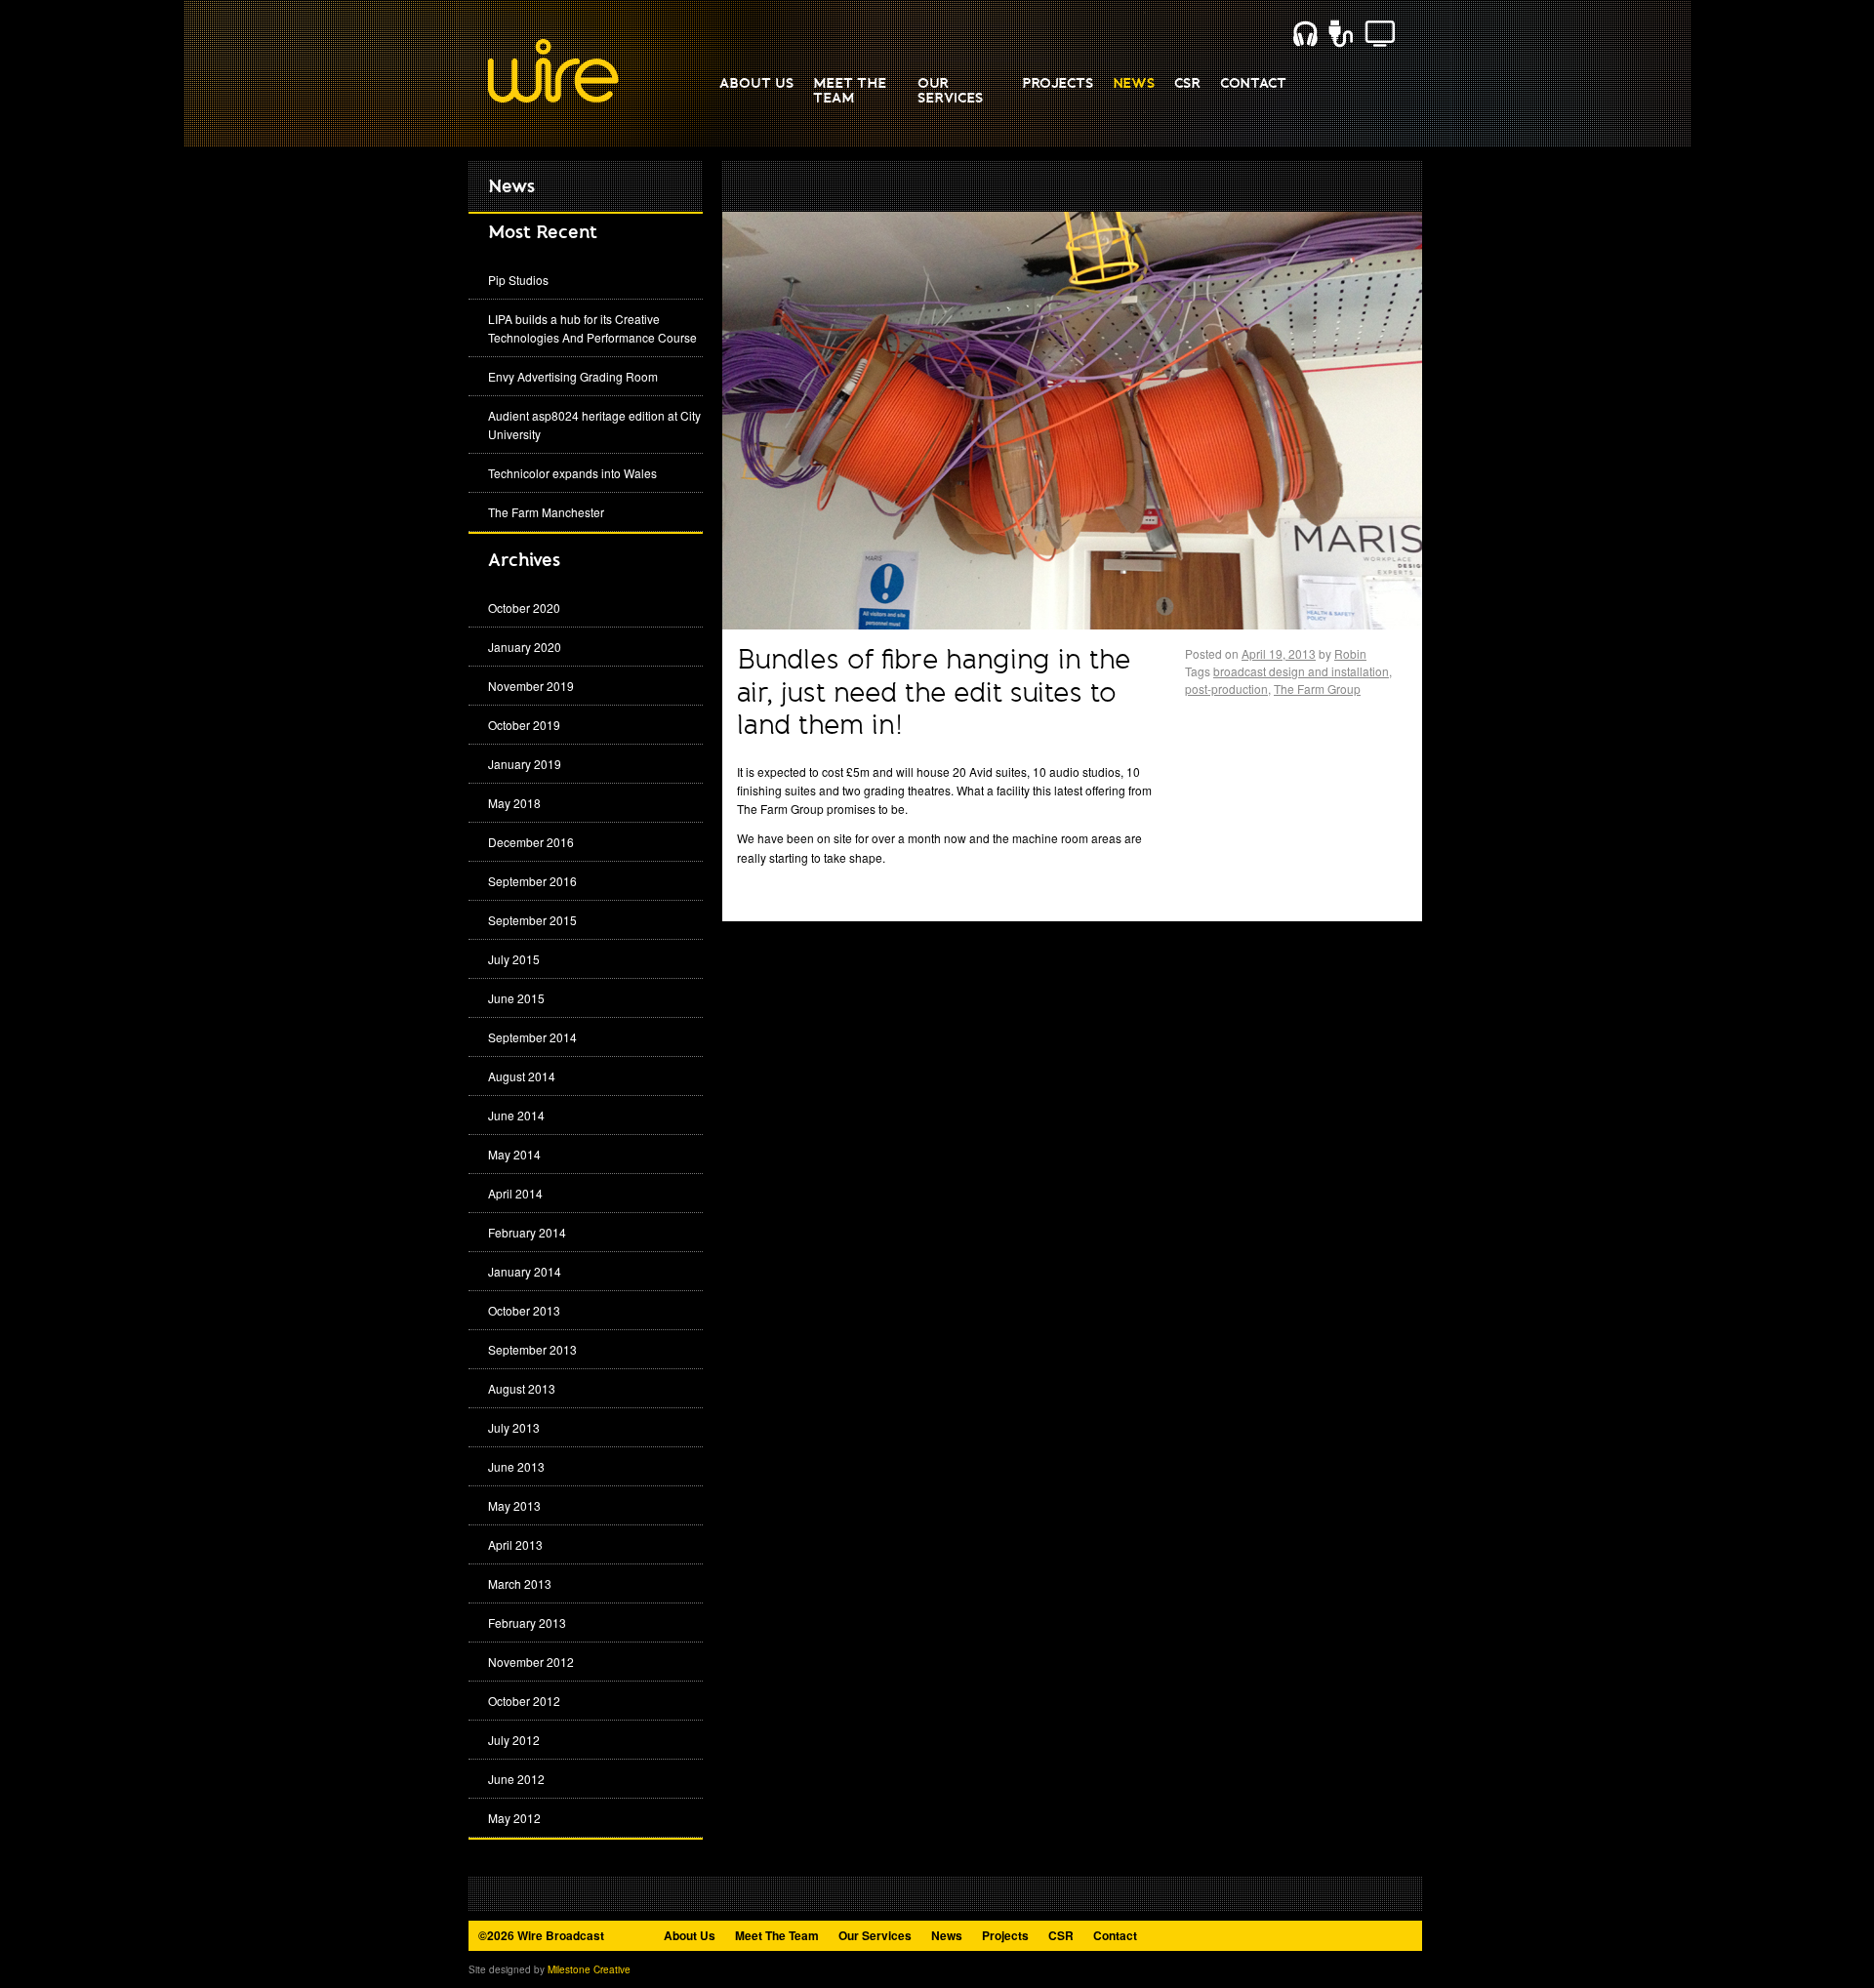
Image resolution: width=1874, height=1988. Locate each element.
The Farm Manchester (546, 512)
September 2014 (532, 1037)
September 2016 (532, 881)
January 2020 (525, 647)
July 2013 (514, 1427)
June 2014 (516, 1115)
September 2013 (532, 1349)
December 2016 (531, 842)
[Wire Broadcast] (553, 99)
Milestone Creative (589, 1969)
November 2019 (531, 686)
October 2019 (524, 725)
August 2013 (522, 1388)
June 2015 (516, 998)
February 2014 (527, 1232)
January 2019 (525, 764)
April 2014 (515, 1193)
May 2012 (514, 1818)
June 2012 (516, 1779)
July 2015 (514, 959)
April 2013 (515, 1544)
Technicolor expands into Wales (572, 473)
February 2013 (527, 1623)
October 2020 (524, 608)
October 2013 (524, 1310)
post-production (1226, 689)
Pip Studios (518, 280)
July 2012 (514, 1740)
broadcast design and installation (1301, 671)
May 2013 (514, 1505)
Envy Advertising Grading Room (573, 376)
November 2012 (531, 1662)
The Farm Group (1317, 689)
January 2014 (525, 1271)
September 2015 (532, 920)
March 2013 (520, 1583)
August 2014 (522, 1076)
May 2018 (514, 803)
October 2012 (524, 1701)
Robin (1350, 653)
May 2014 (514, 1154)
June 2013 (516, 1466)
